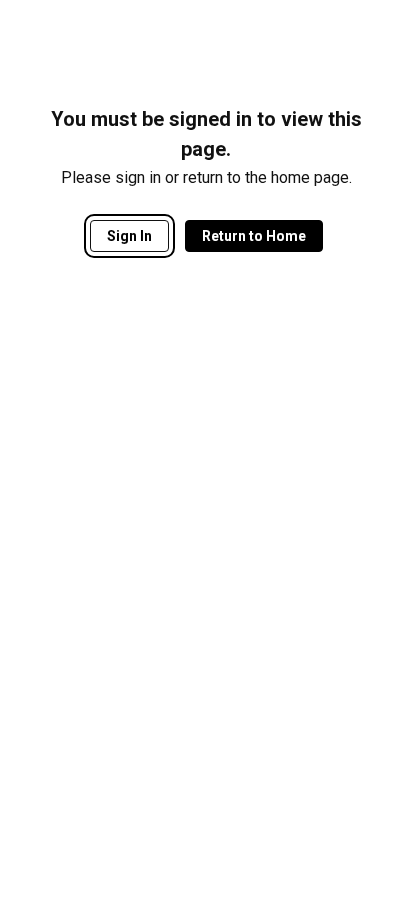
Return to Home (254, 236)
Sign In (129, 236)
